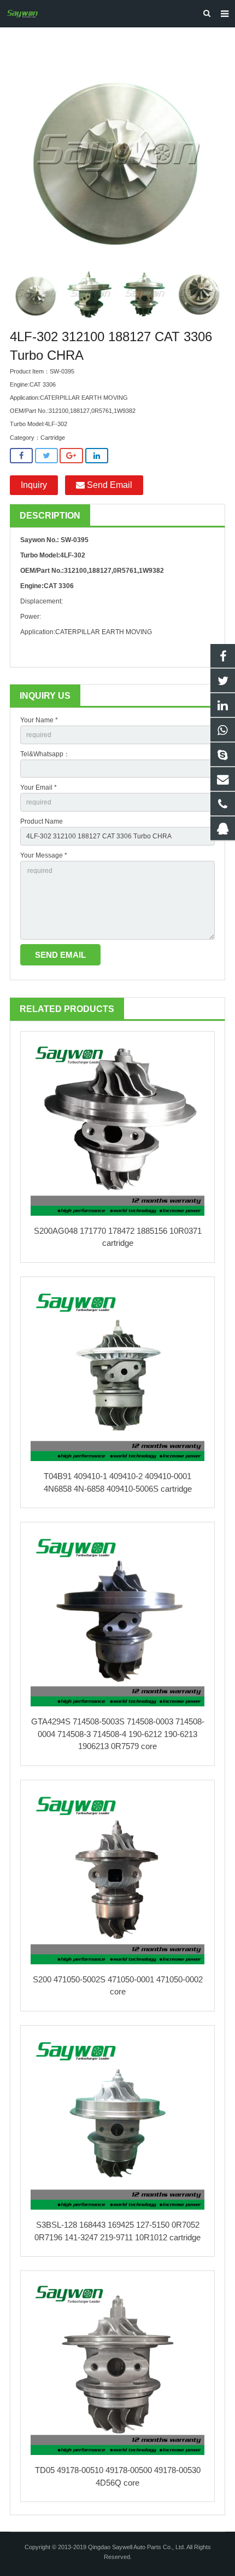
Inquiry (34, 485)
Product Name (42, 821)
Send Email (108, 485)
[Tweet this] (46, 456)
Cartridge (53, 438)
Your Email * (39, 787)
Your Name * (39, 720)
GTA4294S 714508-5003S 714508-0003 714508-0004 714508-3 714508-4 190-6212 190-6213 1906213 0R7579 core (118, 1734)
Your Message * (44, 855)
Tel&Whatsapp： (45, 754)
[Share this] (21, 456)
